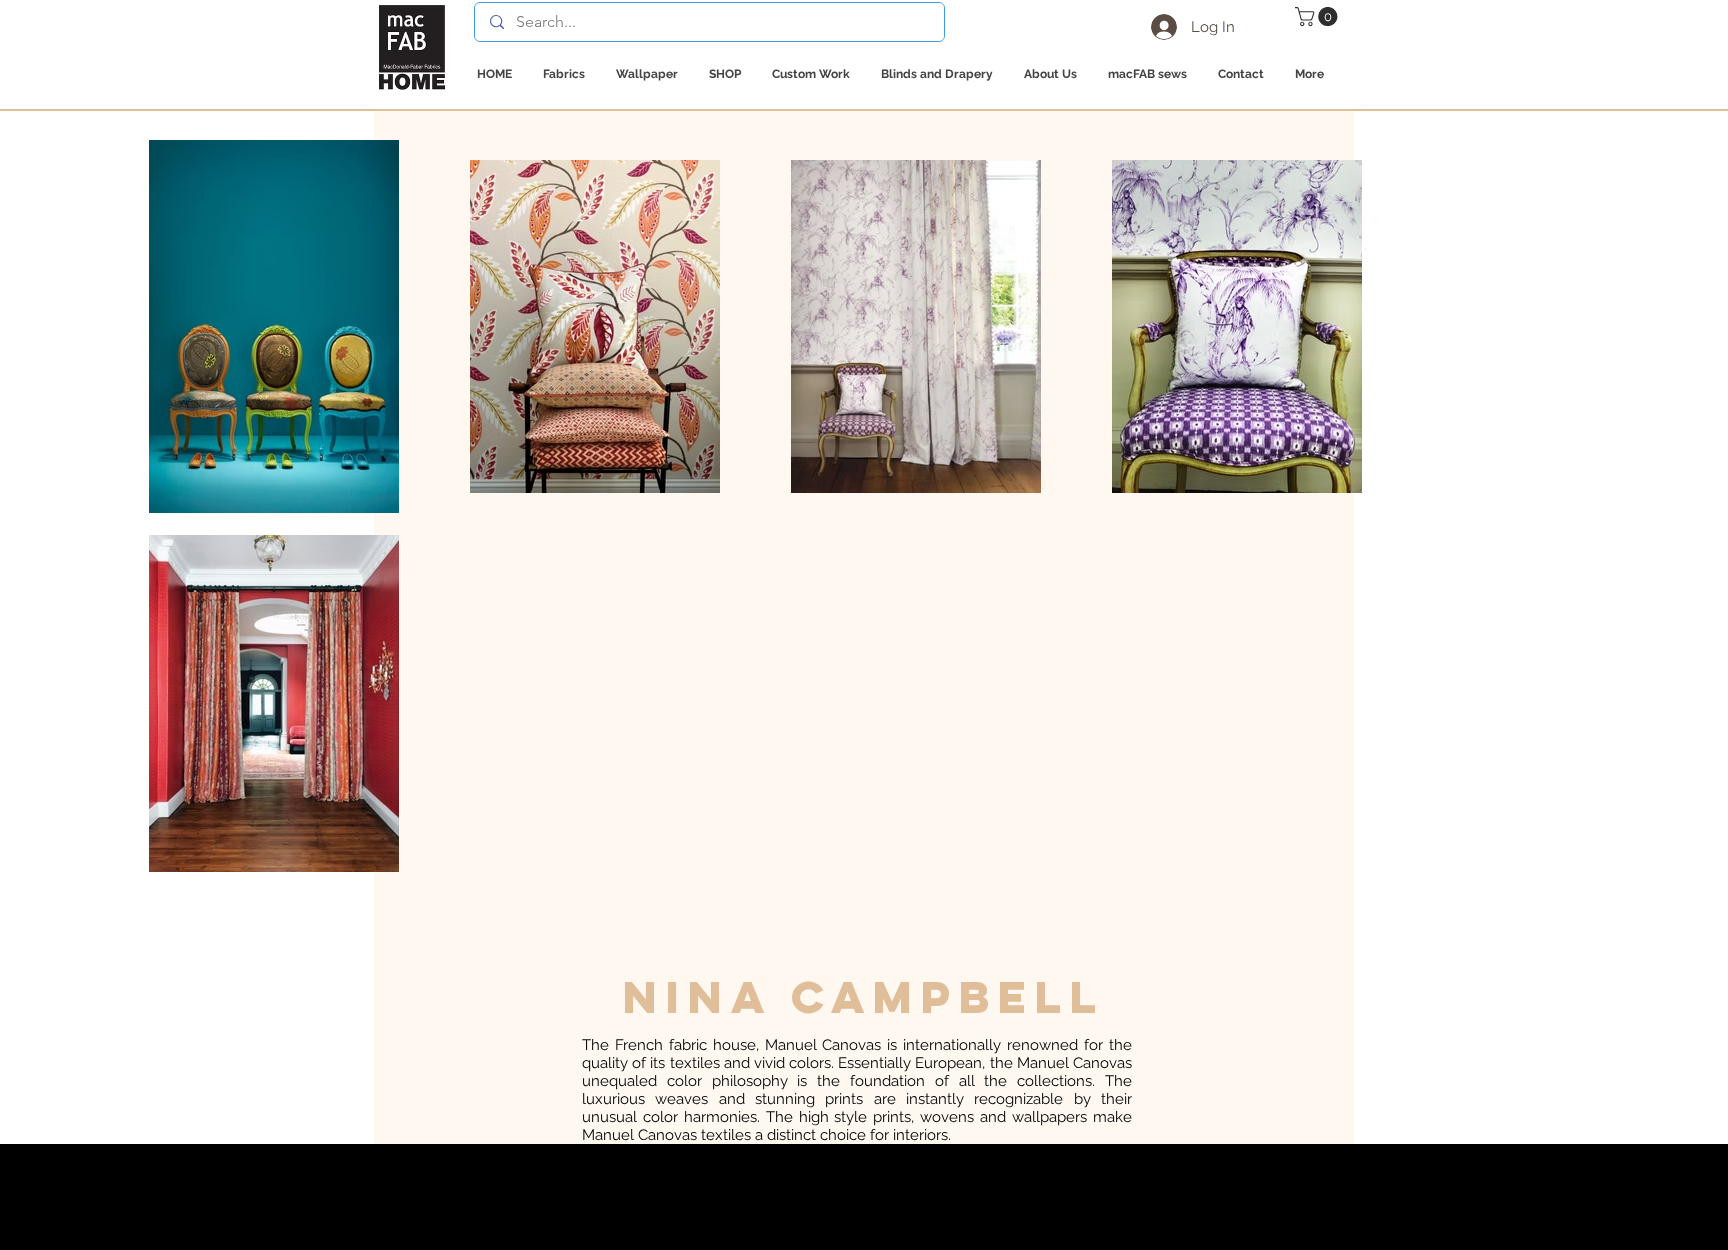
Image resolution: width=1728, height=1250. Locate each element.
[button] (1318, 16)
